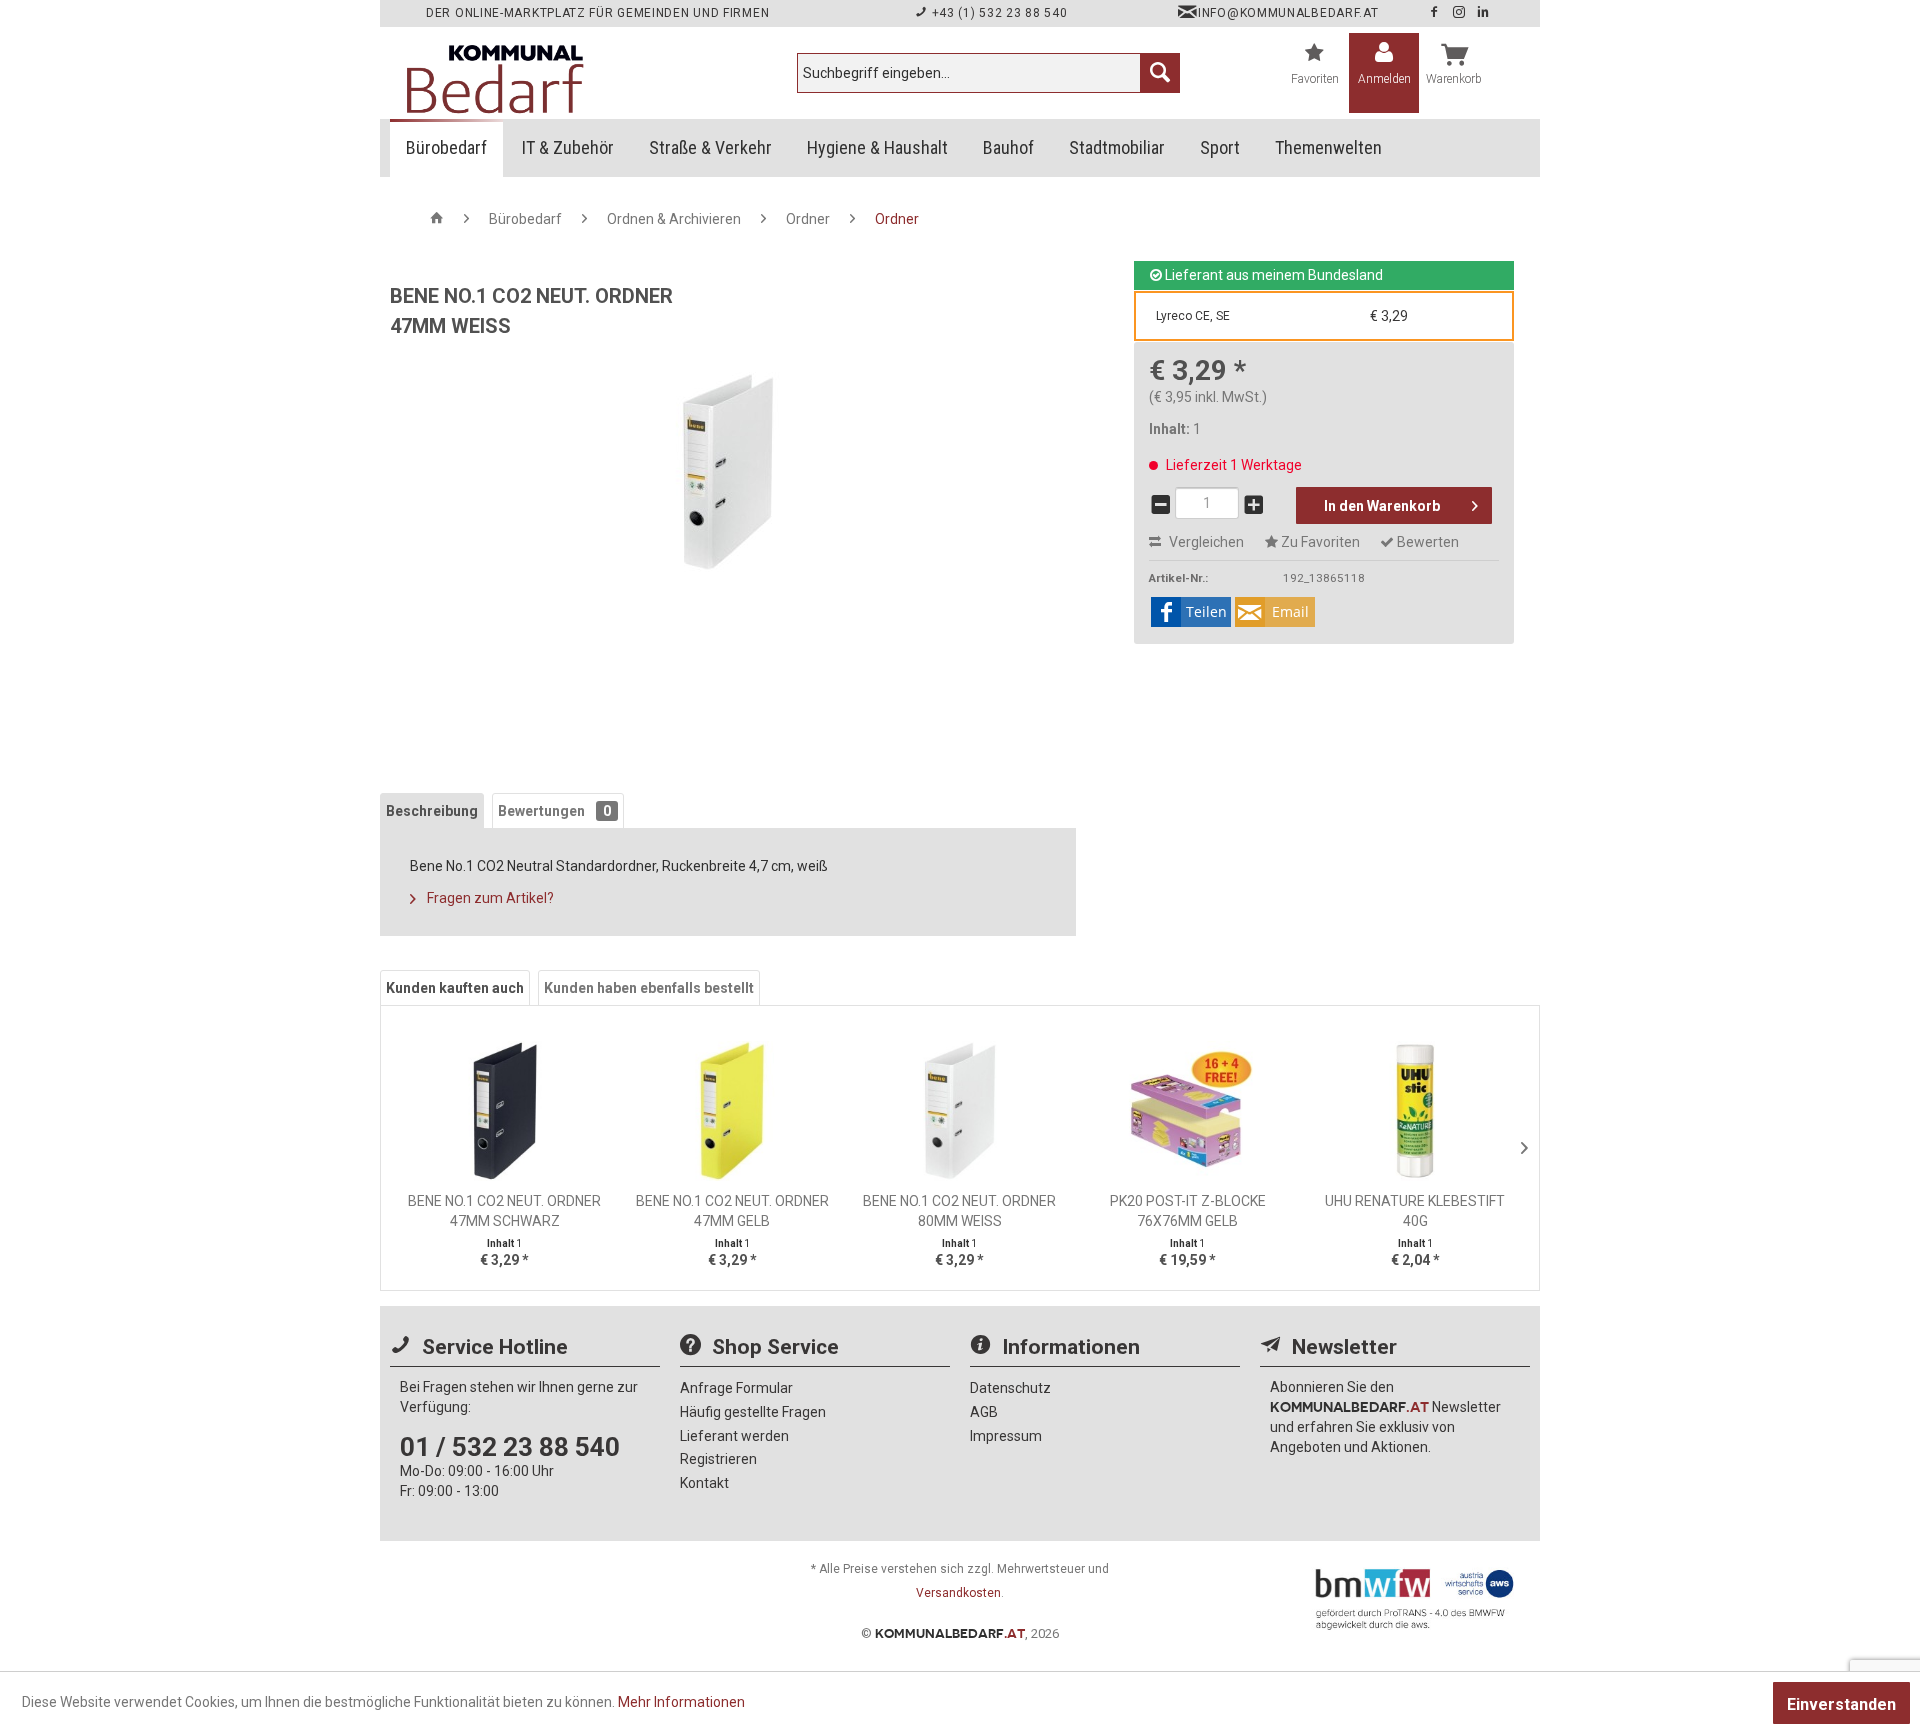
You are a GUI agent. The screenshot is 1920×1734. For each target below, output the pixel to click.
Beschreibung (432, 811)
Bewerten (1426, 542)
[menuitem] (988, 73)
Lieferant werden (734, 1436)
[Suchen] (1160, 73)
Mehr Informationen (681, 1702)
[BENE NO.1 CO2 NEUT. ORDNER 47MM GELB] (733, 1111)
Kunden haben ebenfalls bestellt (649, 988)
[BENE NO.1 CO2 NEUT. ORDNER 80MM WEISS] (960, 1111)
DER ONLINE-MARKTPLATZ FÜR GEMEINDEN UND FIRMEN (597, 13)
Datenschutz (1010, 1388)
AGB (984, 1412)
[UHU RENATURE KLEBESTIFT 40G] (1415, 1111)
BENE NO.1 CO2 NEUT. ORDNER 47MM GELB (732, 1211)
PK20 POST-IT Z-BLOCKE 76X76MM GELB (1188, 1211)
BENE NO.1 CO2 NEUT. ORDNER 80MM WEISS (959, 1211)
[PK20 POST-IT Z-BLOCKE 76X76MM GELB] (1188, 1111)
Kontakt (704, 1483)
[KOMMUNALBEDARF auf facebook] (1436, 13)
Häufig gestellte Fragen (753, 1412)
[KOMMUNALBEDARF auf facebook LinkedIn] (1483, 13)
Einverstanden (1841, 1704)
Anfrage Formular (736, 1388)
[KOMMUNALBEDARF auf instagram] (1461, 13)
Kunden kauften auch (455, 988)
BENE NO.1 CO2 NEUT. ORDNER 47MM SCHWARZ (504, 1211)
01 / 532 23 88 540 (510, 1447)
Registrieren (718, 1459)
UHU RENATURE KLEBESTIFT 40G (1415, 1211)
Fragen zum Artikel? (489, 898)
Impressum (1006, 1436)
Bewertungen (554, 811)
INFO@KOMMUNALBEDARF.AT (1288, 13)
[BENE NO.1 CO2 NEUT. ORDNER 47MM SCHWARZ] (505, 1111)
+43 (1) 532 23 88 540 (997, 13)
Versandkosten (958, 1593)
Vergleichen (1205, 542)
